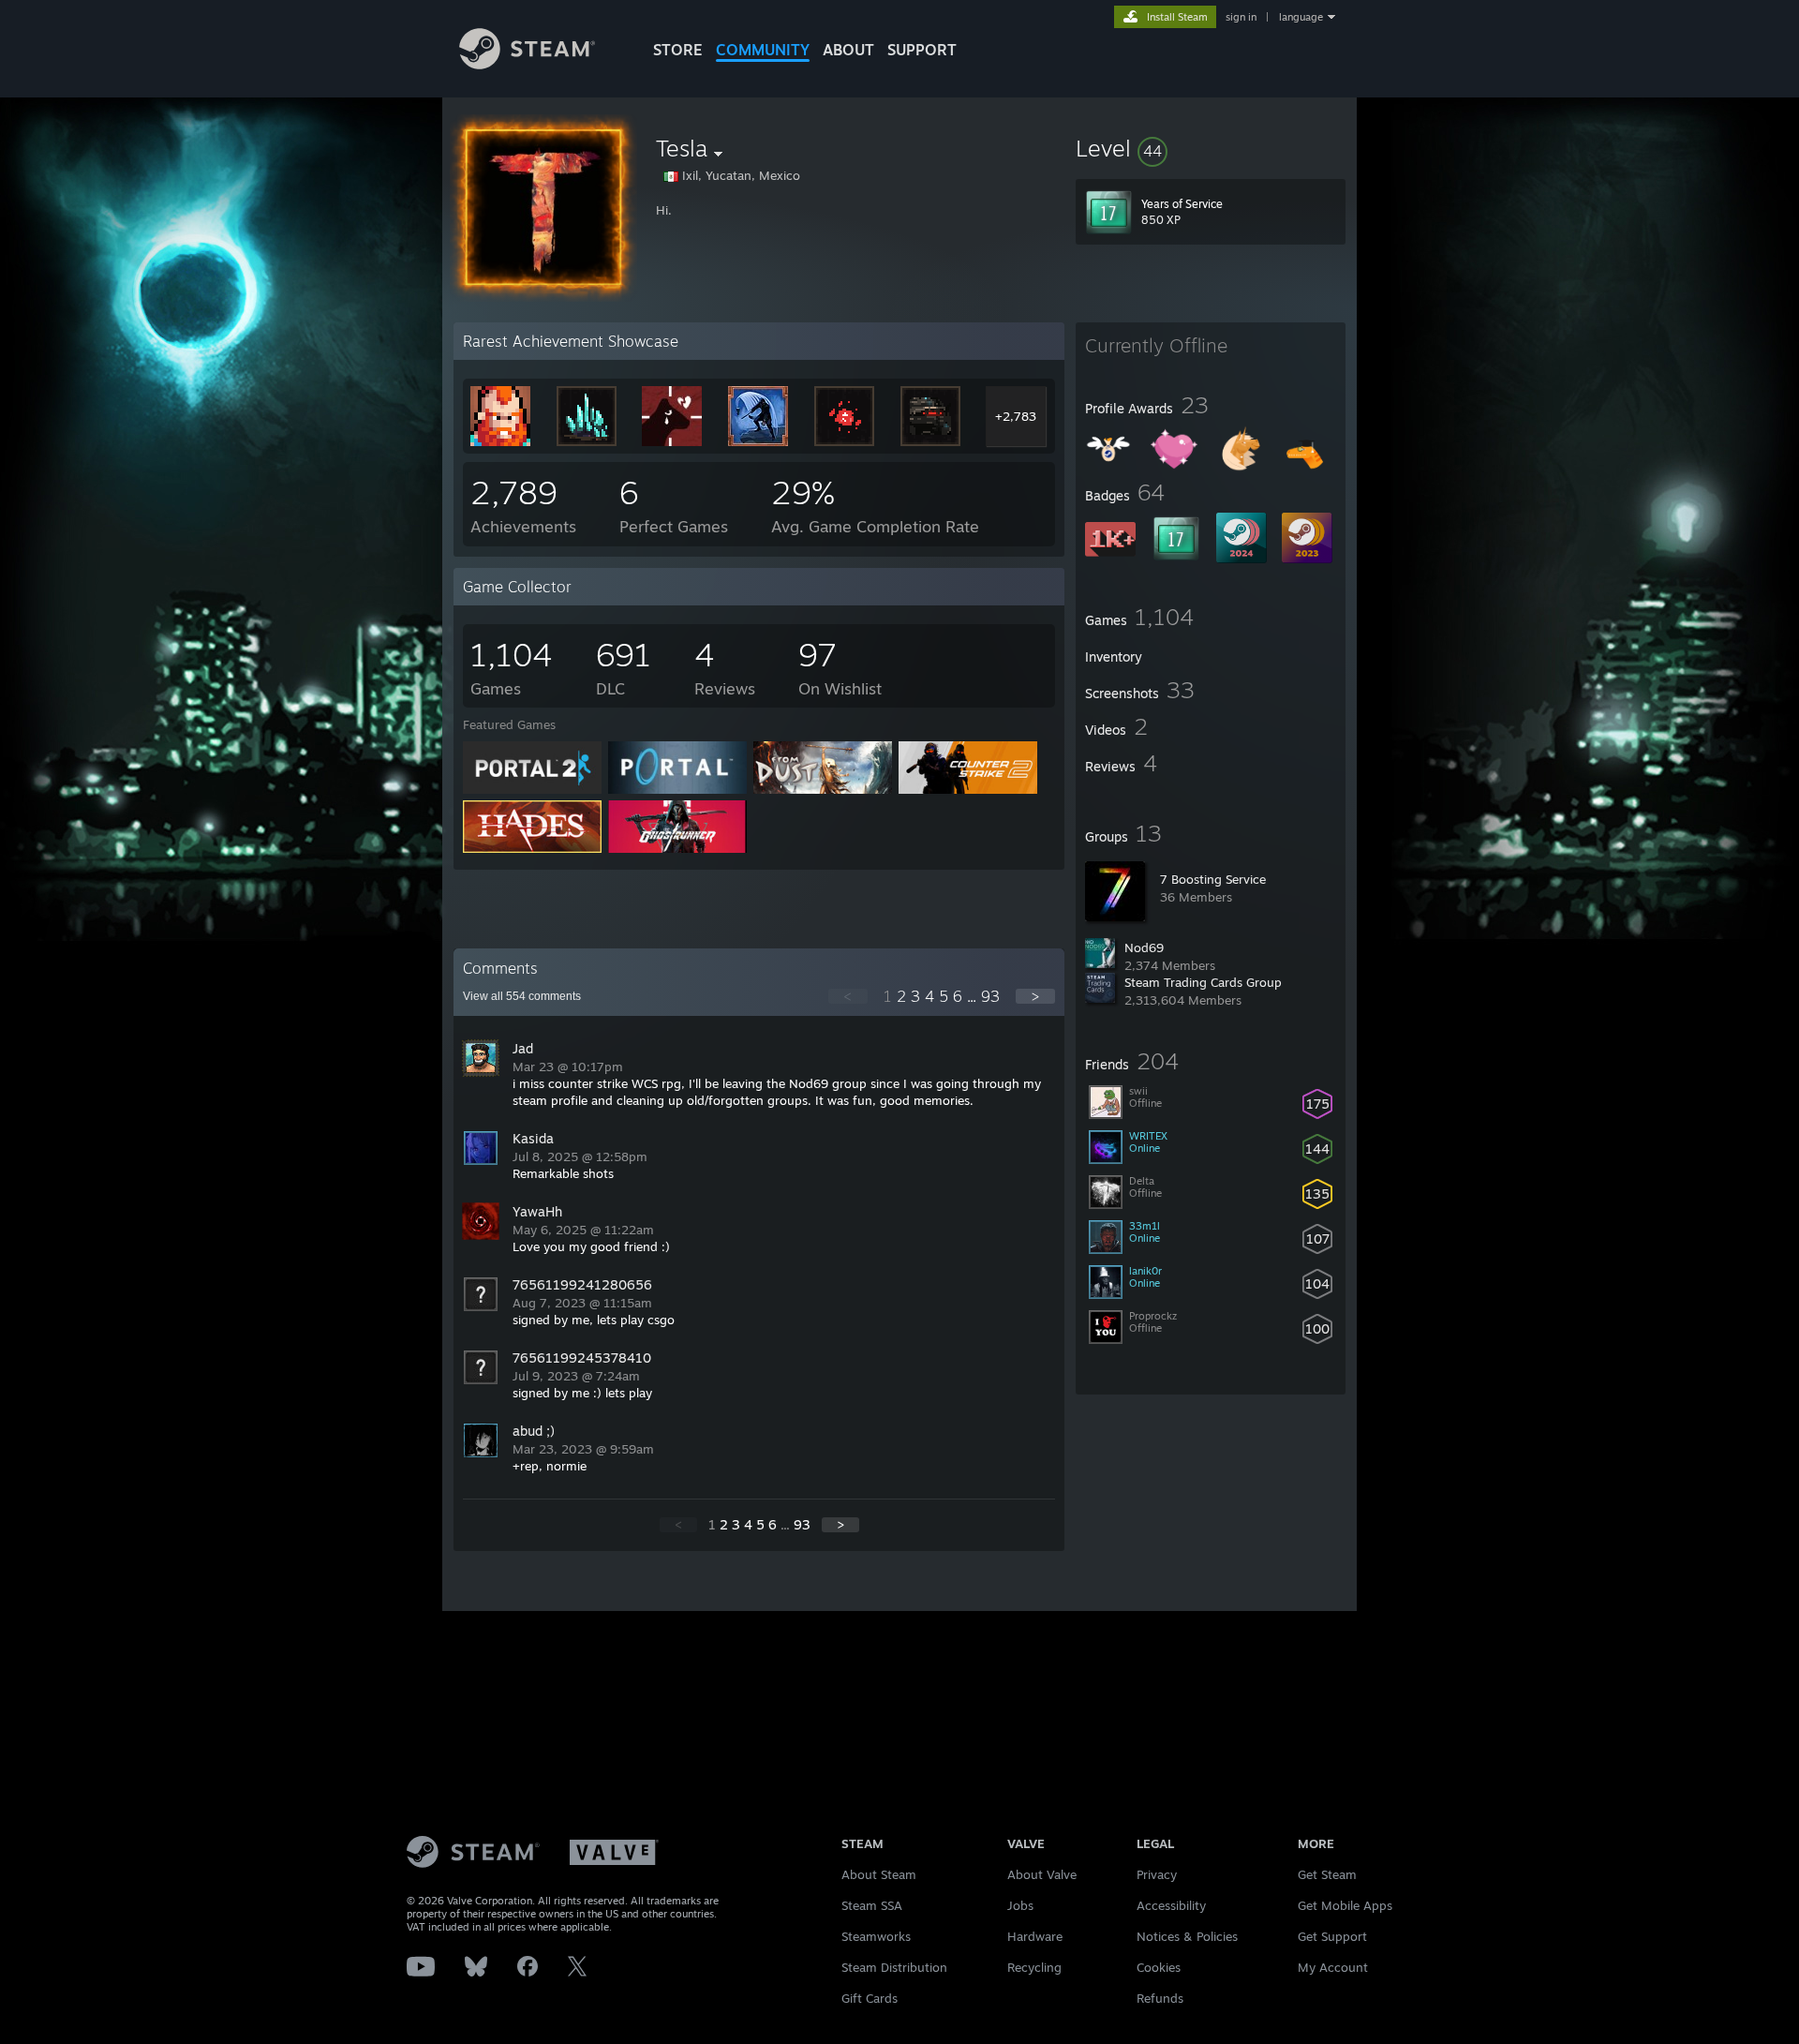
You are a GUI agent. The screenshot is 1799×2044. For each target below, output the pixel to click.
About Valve (1042, 1874)
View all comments (522, 996)
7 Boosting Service (1213, 879)
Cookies (1159, 1967)
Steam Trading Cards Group (1203, 982)
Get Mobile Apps (1345, 1905)
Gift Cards (870, 1998)
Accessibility (1171, 1905)
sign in (1241, 17)
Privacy (1157, 1874)
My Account (1333, 1967)
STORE (678, 50)
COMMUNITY (763, 50)
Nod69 (1144, 947)
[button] (1211, 148)
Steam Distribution (894, 1967)
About (848, 50)
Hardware (1035, 1936)
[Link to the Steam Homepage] (527, 64)
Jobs (1020, 1905)
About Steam (879, 1874)
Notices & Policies (1187, 1936)
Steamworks (876, 1936)
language (1301, 17)
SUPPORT (922, 50)
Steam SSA (872, 1905)
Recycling (1034, 1967)
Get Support (1332, 1936)
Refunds (1160, 1998)
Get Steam (1327, 1874)
